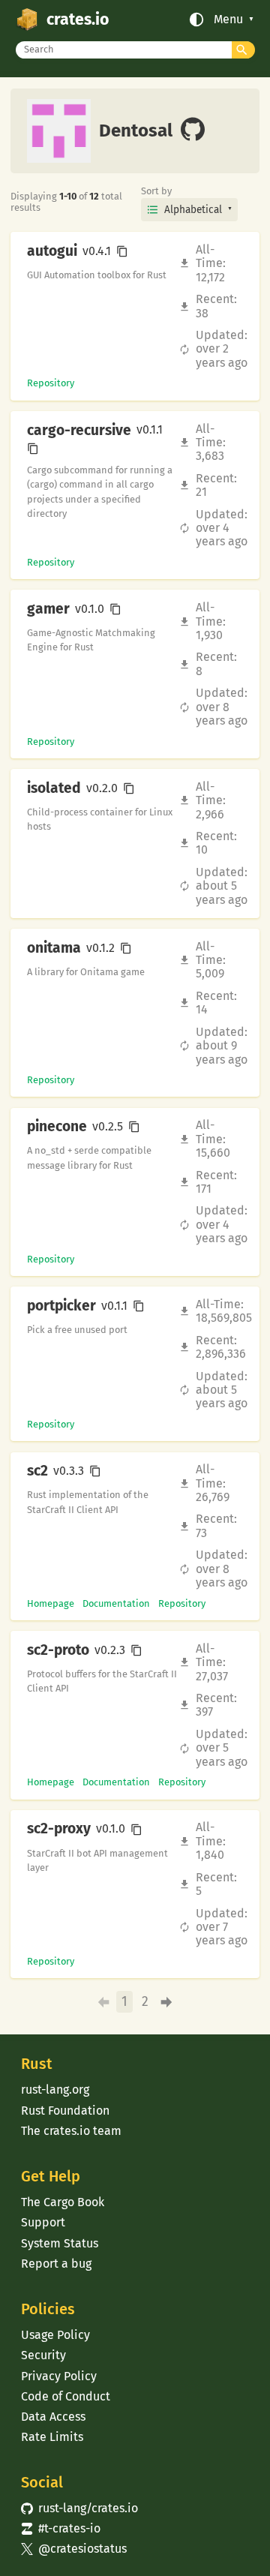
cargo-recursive (79, 431)
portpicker (61, 1306)
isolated (54, 788)
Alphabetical (193, 210)
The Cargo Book (63, 2202)
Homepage (51, 1603)
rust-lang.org (55, 2090)
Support (43, 2222)
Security (43, 2355)
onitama (54, 948)
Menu (228, 20)
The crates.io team (71, 2131)
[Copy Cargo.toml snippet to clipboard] (122, 251)
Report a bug (56, 2264)
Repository (51, 383)
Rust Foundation (65, 2111)
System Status (60, 2243)
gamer (48, 609)
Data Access (53, 2417)
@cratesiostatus (74, 2549)
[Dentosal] (193, 131)
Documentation (116, 1603)
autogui (52, 251)
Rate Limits (52, 2437)
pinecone (57, 1127)
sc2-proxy (59, 1829)
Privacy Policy (59, 2376)
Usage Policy (55, 2335)
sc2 (37, 1471)
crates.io (78, 20)
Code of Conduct (66, 2396)
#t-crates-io (61, 2528)
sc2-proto (58, 1650)
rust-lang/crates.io (79, 2508)
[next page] (167, 2002)
